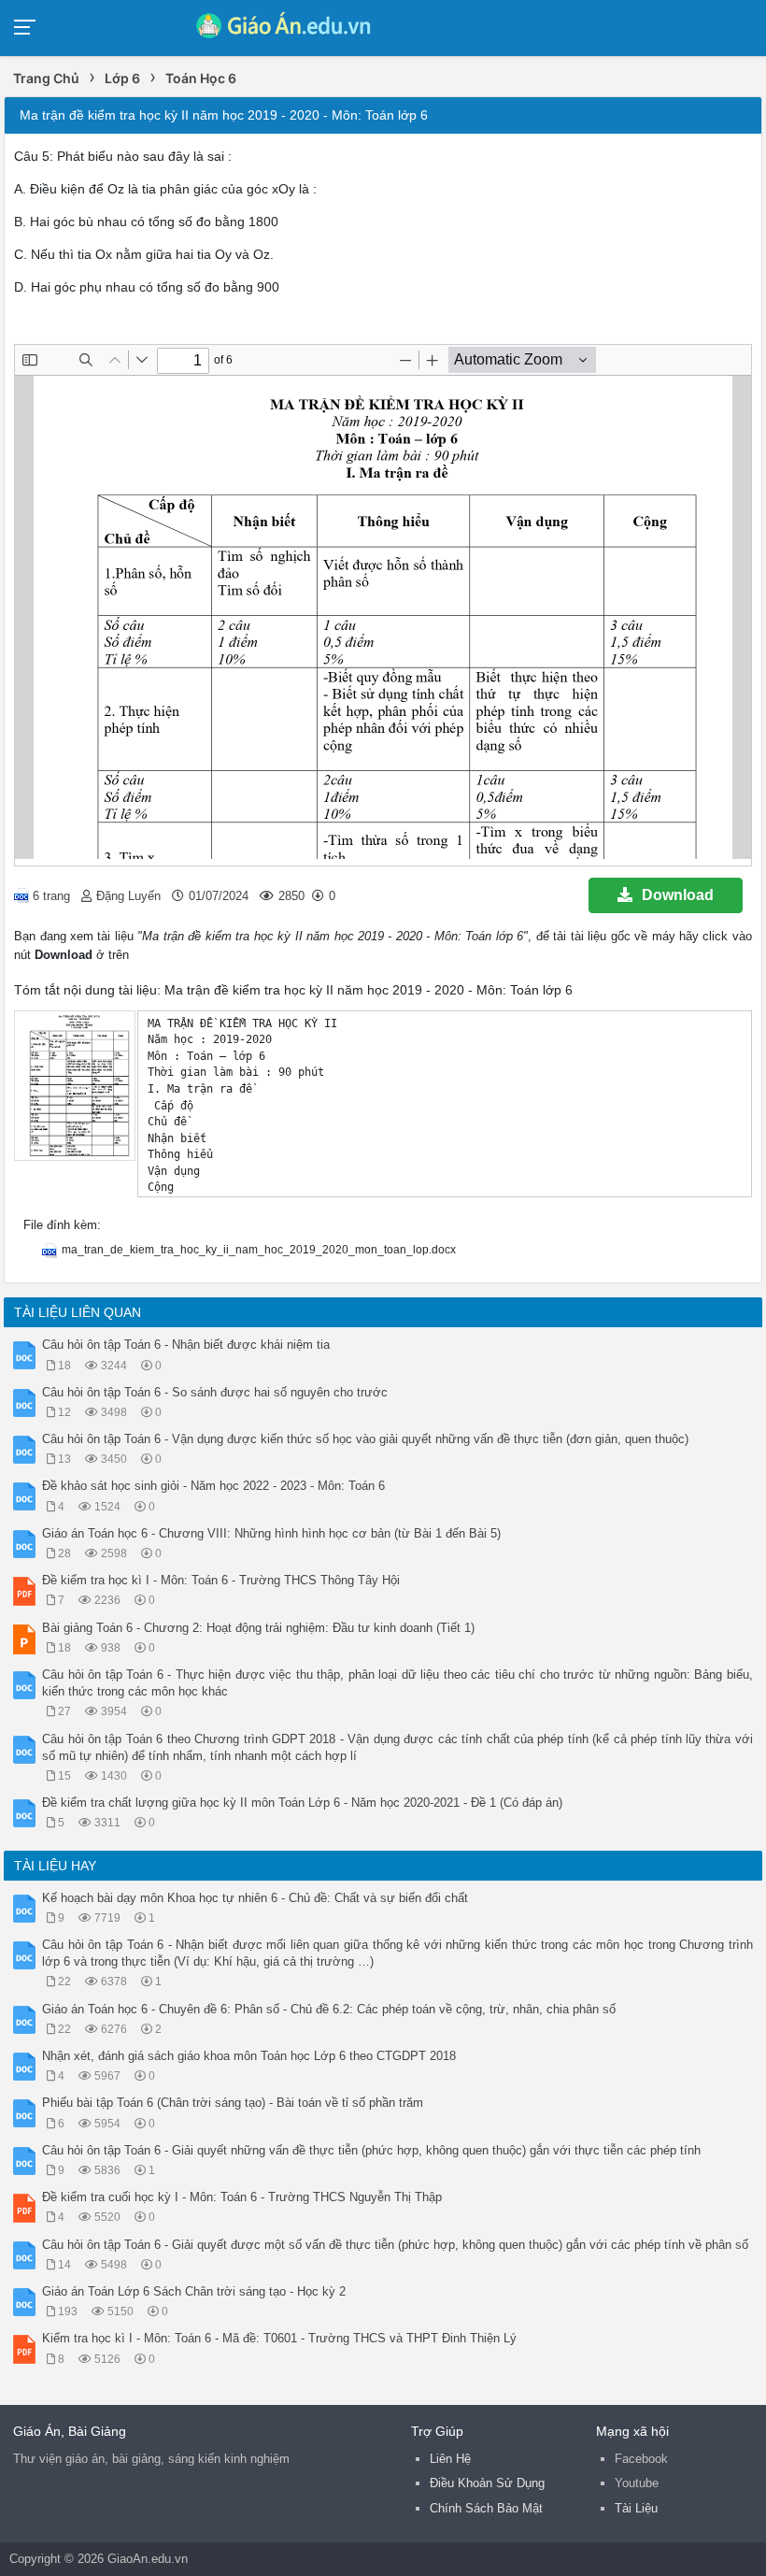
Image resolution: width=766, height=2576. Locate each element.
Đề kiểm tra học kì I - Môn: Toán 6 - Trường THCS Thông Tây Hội (221, 1580)
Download (678, 895)
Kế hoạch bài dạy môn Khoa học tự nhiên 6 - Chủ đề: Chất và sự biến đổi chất (255, 1898)
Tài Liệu (636, 2508)
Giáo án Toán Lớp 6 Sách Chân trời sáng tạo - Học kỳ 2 (194, 2291)
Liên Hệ (450, 2459)
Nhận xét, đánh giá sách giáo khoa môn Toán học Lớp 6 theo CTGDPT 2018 (249, 2056)
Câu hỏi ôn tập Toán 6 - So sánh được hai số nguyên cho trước (215, 1392)
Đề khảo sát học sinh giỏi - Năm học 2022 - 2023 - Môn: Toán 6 (213, 1486)
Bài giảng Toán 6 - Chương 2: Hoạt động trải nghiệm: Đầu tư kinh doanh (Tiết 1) (258, 1628)
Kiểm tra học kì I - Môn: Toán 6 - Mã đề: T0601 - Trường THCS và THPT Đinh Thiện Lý (279, 2338)
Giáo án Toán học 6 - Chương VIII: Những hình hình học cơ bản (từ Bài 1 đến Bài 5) (271, 1533)
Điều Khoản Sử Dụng (487, 2483)
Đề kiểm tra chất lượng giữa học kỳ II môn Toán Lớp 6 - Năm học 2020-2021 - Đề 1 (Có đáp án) (302, 1803)
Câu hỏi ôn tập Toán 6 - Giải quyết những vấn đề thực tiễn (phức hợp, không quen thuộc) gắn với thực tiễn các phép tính (371, 2150)
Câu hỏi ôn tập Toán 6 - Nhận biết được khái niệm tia (186, 1345)
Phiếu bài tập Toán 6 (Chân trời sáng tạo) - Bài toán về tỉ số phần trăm (233, 2103)
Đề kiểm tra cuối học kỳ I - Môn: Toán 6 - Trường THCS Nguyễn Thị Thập (242, 2197)
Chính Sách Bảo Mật (486, 2508)
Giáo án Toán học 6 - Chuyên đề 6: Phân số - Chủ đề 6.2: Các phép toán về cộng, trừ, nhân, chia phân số (329, 2009)
